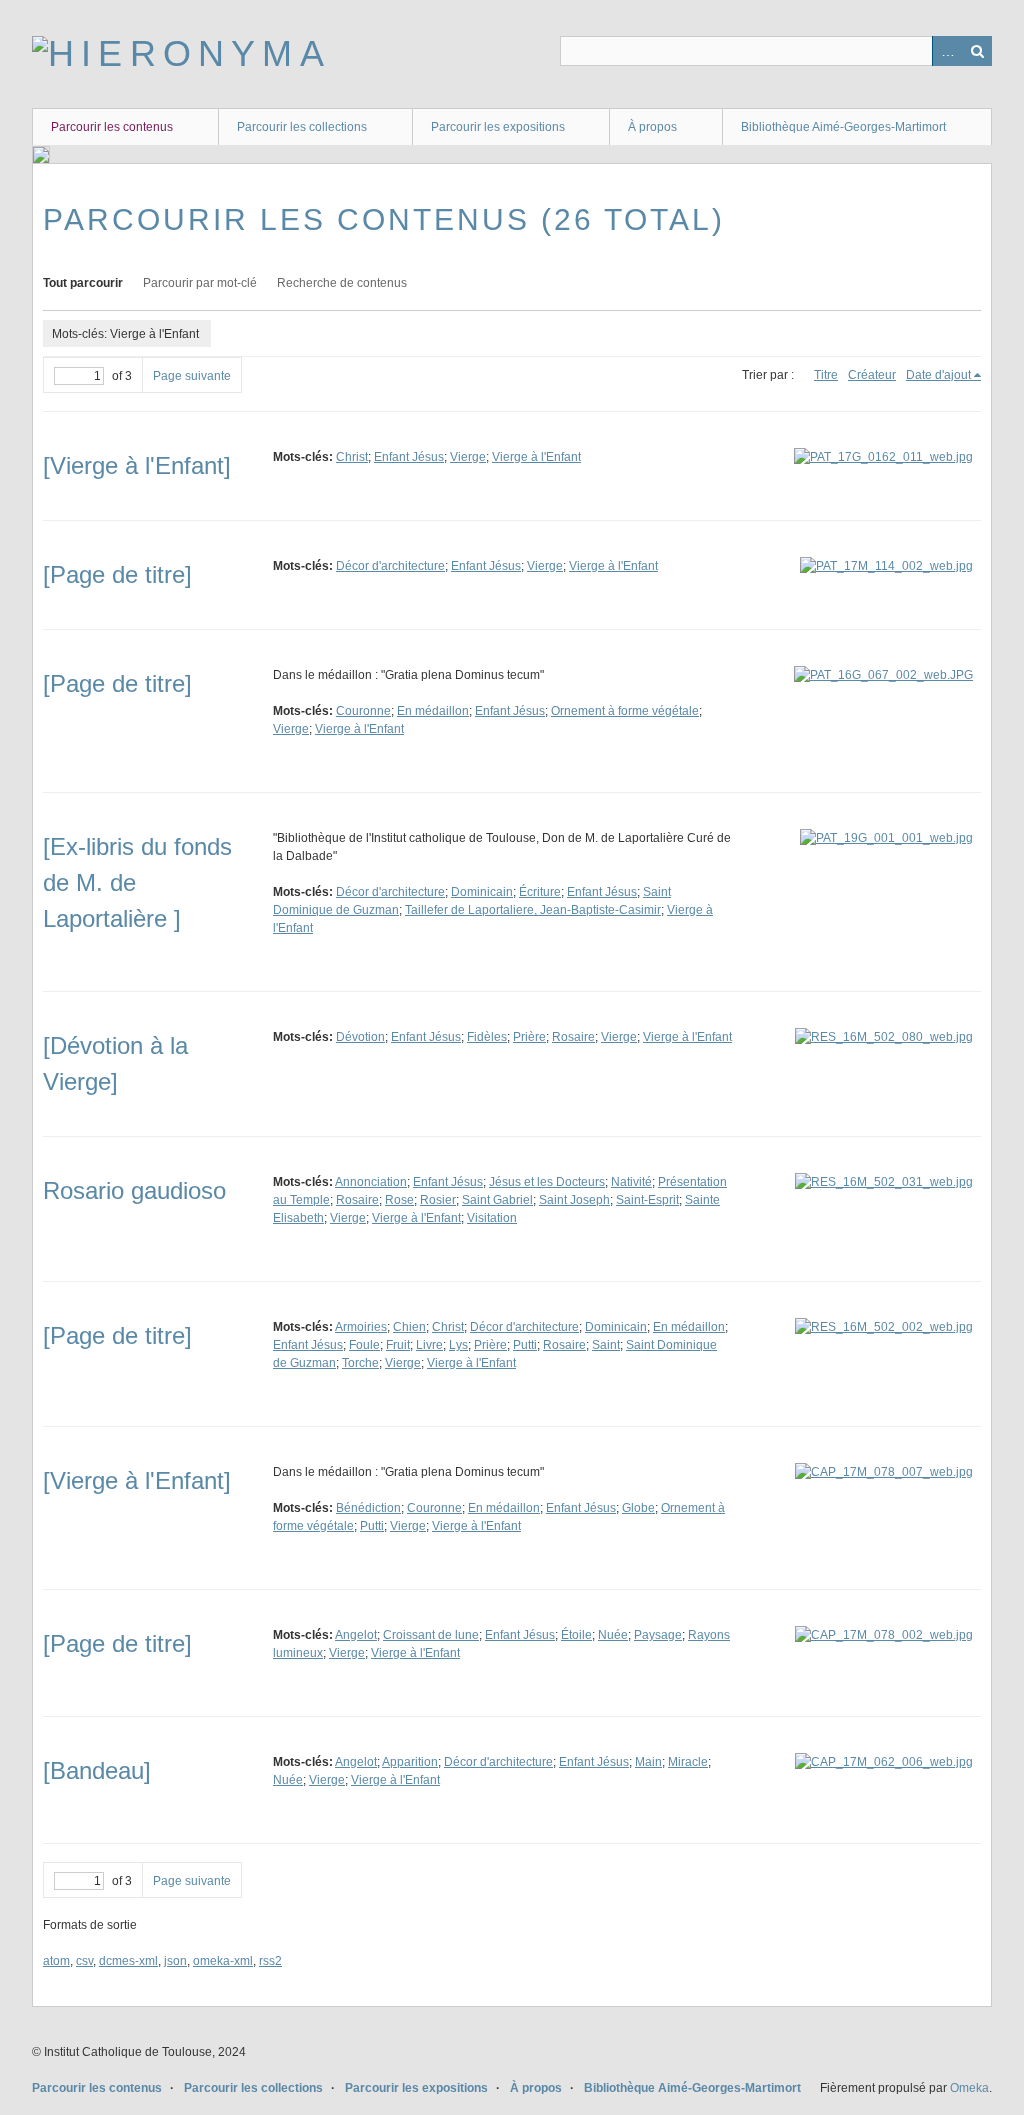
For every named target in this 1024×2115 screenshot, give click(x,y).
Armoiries (361, 1327)
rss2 (270, 1961)
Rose (399, 1200)
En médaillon (433, 711)
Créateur (872, 375)
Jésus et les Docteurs (547, 1182)
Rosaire (573, 1037)
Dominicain (482, 892)
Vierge (468, 457)
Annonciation (371, 1182)
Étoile (576, 1635)
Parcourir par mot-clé (200, 283)
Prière (529, 1037)
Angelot (356, 1635)
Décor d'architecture (390, 566)
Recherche (977, 51)
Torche (360, 1363)
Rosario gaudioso (134, 1190)
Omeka (969, 2088)
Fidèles (487, 1037)
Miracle (688, 1762)
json (175, 1961)
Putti (525, 1345)
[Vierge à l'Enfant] (137, 465)
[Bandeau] (97, 1770)
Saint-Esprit (647, 1200)
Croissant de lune (431, 1635)
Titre (826, 375)
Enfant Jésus (409, 457)
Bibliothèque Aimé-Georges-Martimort (843, 127)
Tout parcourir (83, 283)
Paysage (658, 1635)
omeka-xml (223, 1961)
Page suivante (192, 376)
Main (648, 1762)
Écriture (540, 892)
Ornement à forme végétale (625, 711)
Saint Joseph (574, 1200)
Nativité (631, 1182)
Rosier (438, 1200)
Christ (352, 457)
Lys (458, 1345)
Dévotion (360, 1037)
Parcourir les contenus (112, 127)
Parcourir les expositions (498, 127)
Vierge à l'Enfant (536, 457)
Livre (429, 1345)
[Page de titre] (117, 574)
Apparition (410, 1762)
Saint (606, 1345)
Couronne (363, 711)
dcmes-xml (128, 1961)
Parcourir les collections (302, 127)
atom (56, 1961)
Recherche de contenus (342, 283)
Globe (638, 1508)
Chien (409, 1327)
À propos (652, 127)
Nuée (613, 1635)
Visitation (492, 1218)
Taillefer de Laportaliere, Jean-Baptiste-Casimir (533, 910)
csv (84, 1961)
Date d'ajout (938, 375)
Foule (364, 1345)
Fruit (398, 1345)
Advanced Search (947, 51)
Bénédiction (368, 1508)
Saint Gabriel (497, 1200)
